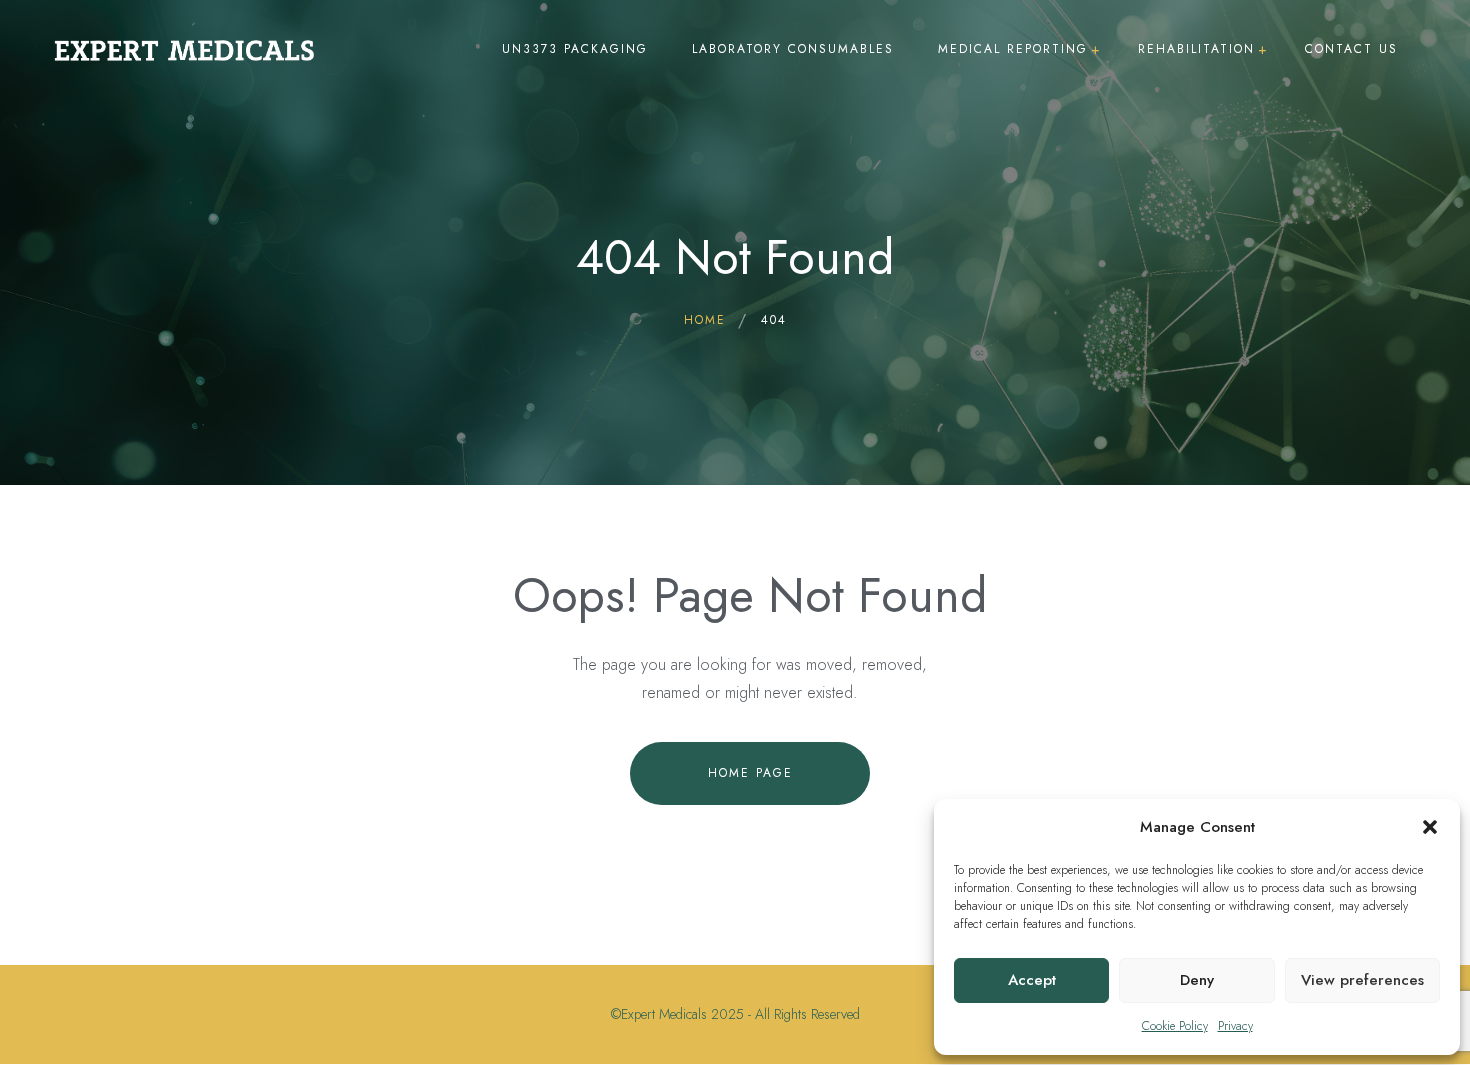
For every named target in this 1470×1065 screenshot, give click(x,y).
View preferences (1362, 980)
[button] (1430, 827)
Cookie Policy (1175, 1026)
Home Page (750, 773)
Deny (1197, 980)
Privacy (1235, 1026)
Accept (1032, 980)
